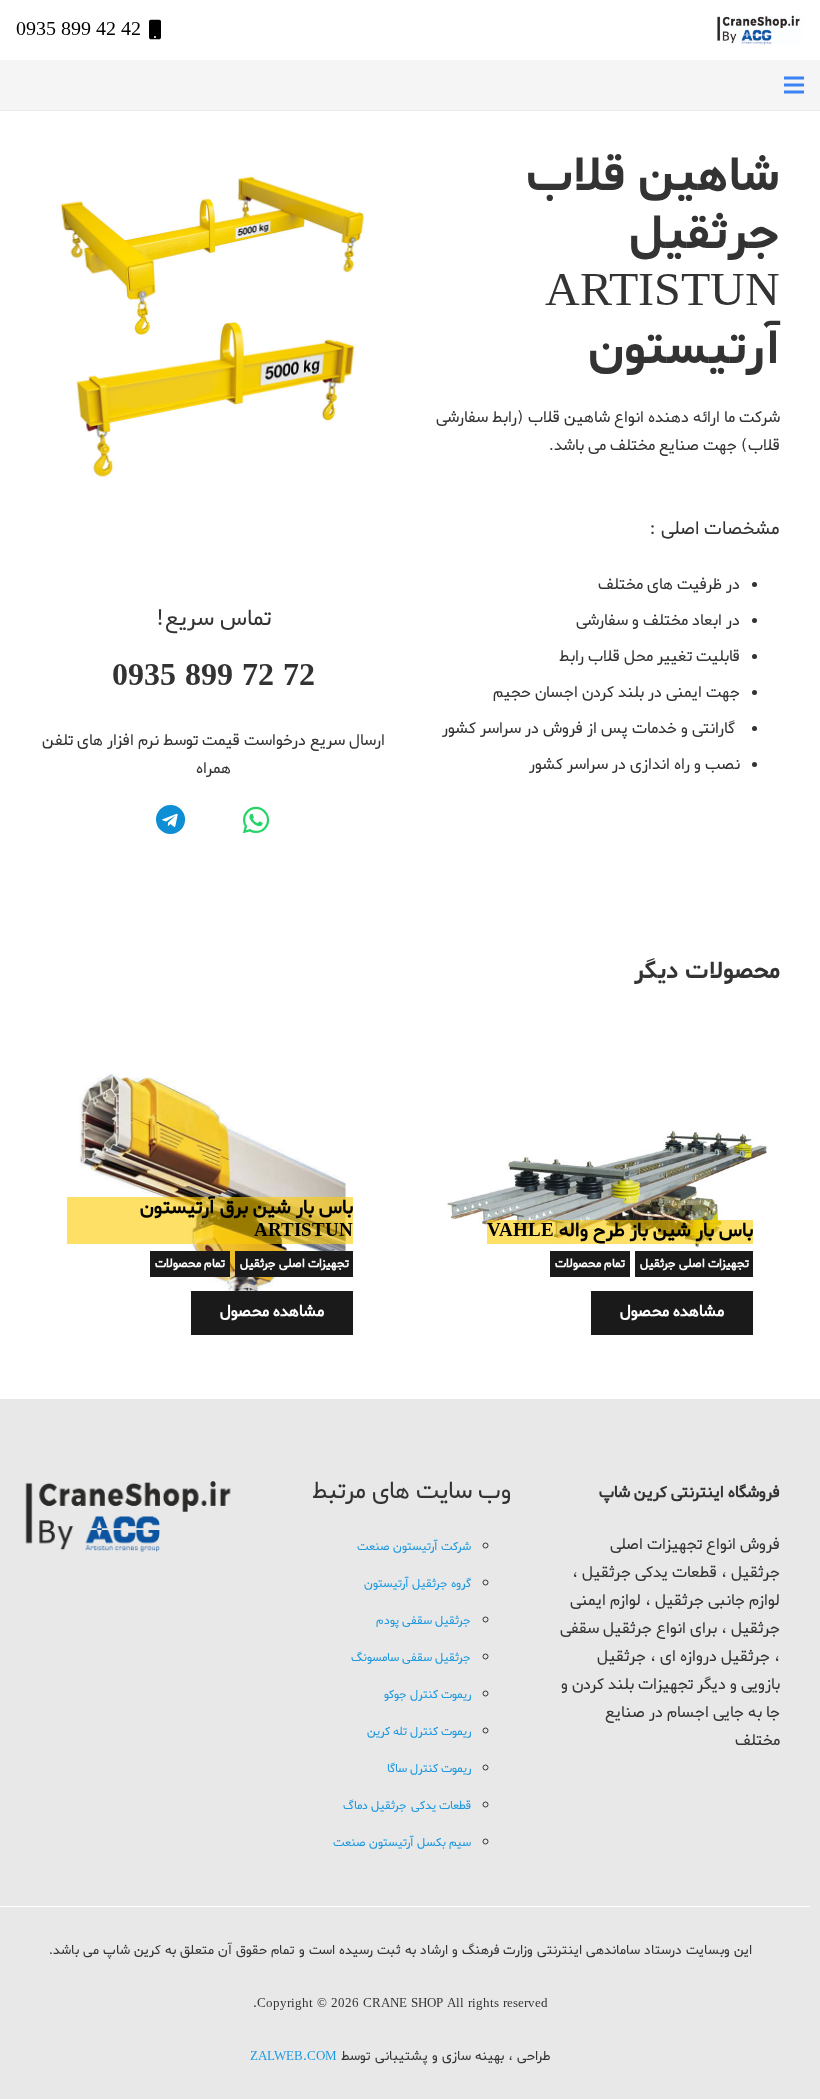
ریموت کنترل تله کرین (419, 1732)
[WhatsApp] (255, 820)
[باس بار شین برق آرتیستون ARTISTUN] (210, 1033)
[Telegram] (170, 820)
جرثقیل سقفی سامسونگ (411, 1658)
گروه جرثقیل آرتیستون (417, 1584)
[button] (794, 85)
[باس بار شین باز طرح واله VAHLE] (610, 1033)
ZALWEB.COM (293, 2057)
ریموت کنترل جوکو (427, 1695)
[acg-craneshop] (759, 30)
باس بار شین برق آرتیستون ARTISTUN (246, 1219)
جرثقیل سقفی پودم (423, 1621)
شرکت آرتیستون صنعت (414, 1547)
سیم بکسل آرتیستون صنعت (402, 1843)
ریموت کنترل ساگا (429, 1769)
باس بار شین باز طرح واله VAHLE (620, 1231)
